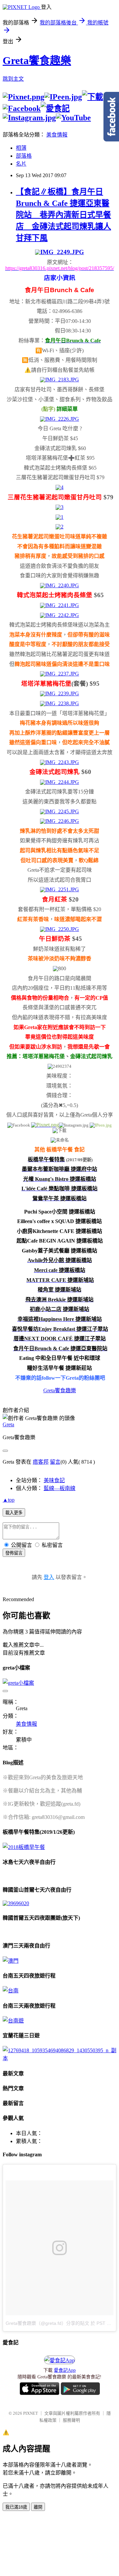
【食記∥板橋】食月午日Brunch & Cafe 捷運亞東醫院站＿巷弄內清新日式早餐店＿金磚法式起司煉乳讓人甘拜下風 (63, 215)
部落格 (24, 156)
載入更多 (14, 1513)
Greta (8, 1424)
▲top (9, 1500)
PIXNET (31, 2413)
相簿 (21, 148)
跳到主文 (13, 79)
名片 (21, 164)
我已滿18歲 (16, 2507)
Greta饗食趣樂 (37, 60)
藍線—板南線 (59, 1488)
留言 (55, 1462)
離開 (38, 2507)
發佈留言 (14, 1553)
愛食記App (65, 2370)
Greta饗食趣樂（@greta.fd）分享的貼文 (47, 2323)
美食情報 (57, 135)
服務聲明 (71, 2420)
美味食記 (54, 1480)
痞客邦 (41, 1462)
